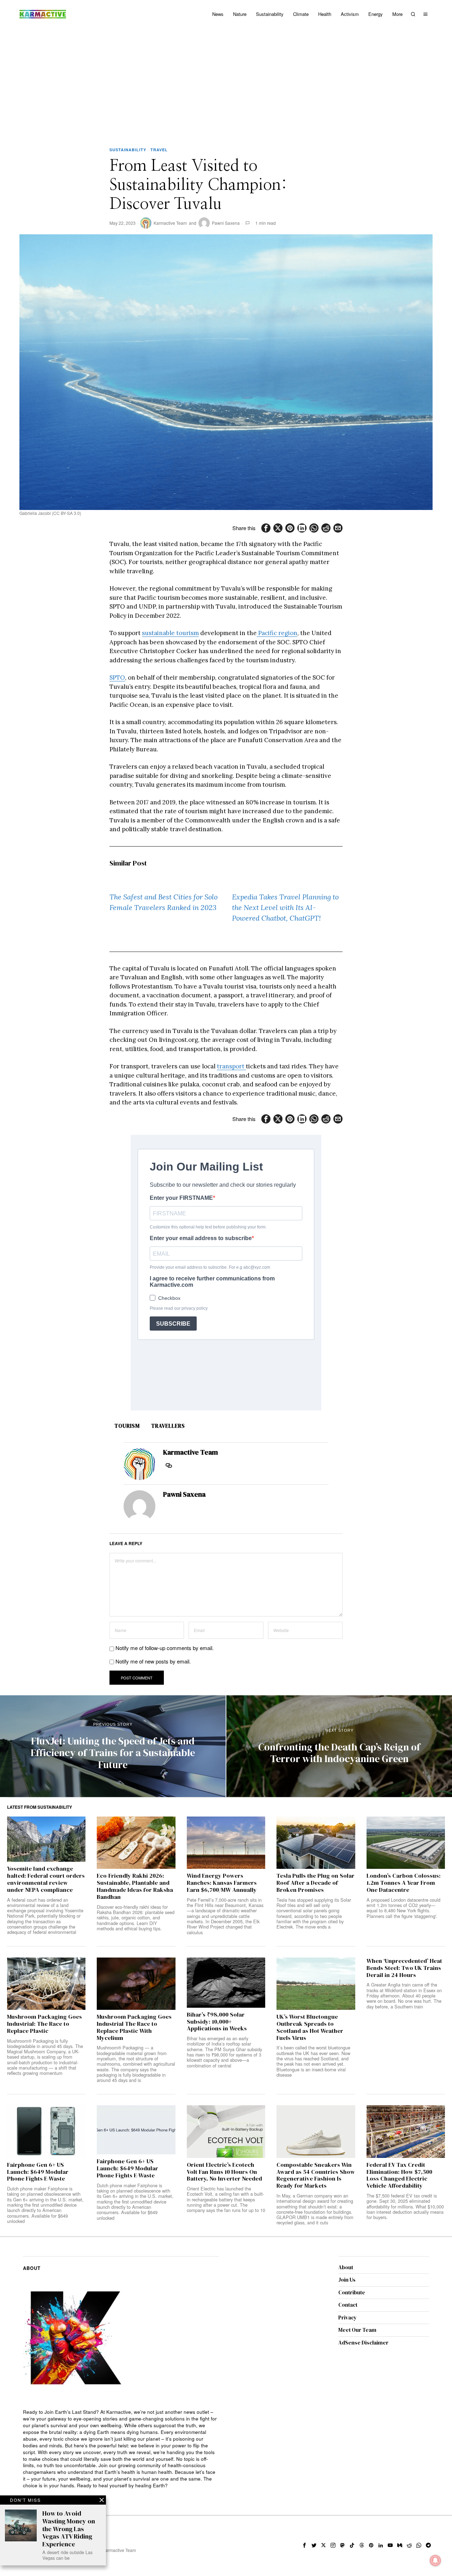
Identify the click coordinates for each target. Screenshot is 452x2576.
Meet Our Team (357, 2330)
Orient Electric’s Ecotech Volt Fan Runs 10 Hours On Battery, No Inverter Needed (224, 2172)
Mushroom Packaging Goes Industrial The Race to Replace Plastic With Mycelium (134, 2027)
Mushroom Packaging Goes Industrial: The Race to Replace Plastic (44, 2024)
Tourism (127, 1426)
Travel (159, 150)
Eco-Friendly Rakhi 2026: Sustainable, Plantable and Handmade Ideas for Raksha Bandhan (135, 1886)
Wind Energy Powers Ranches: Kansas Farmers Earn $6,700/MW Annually (222, 1883)
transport (231, 1066)
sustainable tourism (170, 633)
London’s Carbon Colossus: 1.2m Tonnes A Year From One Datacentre (404, 1883)
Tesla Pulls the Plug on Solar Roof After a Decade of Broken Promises (316, 1883)
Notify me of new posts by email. (153, 1661)
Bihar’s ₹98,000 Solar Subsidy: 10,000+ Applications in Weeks (217, 2022)
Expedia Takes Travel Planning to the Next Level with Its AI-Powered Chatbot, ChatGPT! (285, 907)
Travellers (168, 1426)
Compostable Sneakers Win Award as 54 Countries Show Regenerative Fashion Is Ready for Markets (316, 2175)
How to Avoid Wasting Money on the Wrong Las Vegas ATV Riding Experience (69, 2529)
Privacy (347, 2317)
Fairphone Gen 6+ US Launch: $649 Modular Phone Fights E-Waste (38, 2172)
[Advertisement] (226, 81)
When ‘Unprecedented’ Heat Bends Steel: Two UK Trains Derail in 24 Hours (404, 1968)
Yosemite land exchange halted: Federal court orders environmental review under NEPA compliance (46, 1879)
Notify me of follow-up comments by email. (165, 1648)
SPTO (117, 677)
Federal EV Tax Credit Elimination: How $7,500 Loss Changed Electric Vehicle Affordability (399, 2175)
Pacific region (277, 633)
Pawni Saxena (226, 223)
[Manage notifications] (435, 2560)
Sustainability (128, 150)
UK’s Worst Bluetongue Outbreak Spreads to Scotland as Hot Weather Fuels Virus (310, 2027)
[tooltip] (266, 528)
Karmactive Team (170, 223)
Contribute (352, 2292)
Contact (348, 2305)
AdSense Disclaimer (363, 2343)
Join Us (347, 2280)
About (346, 2267)
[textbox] (121, 2449)
